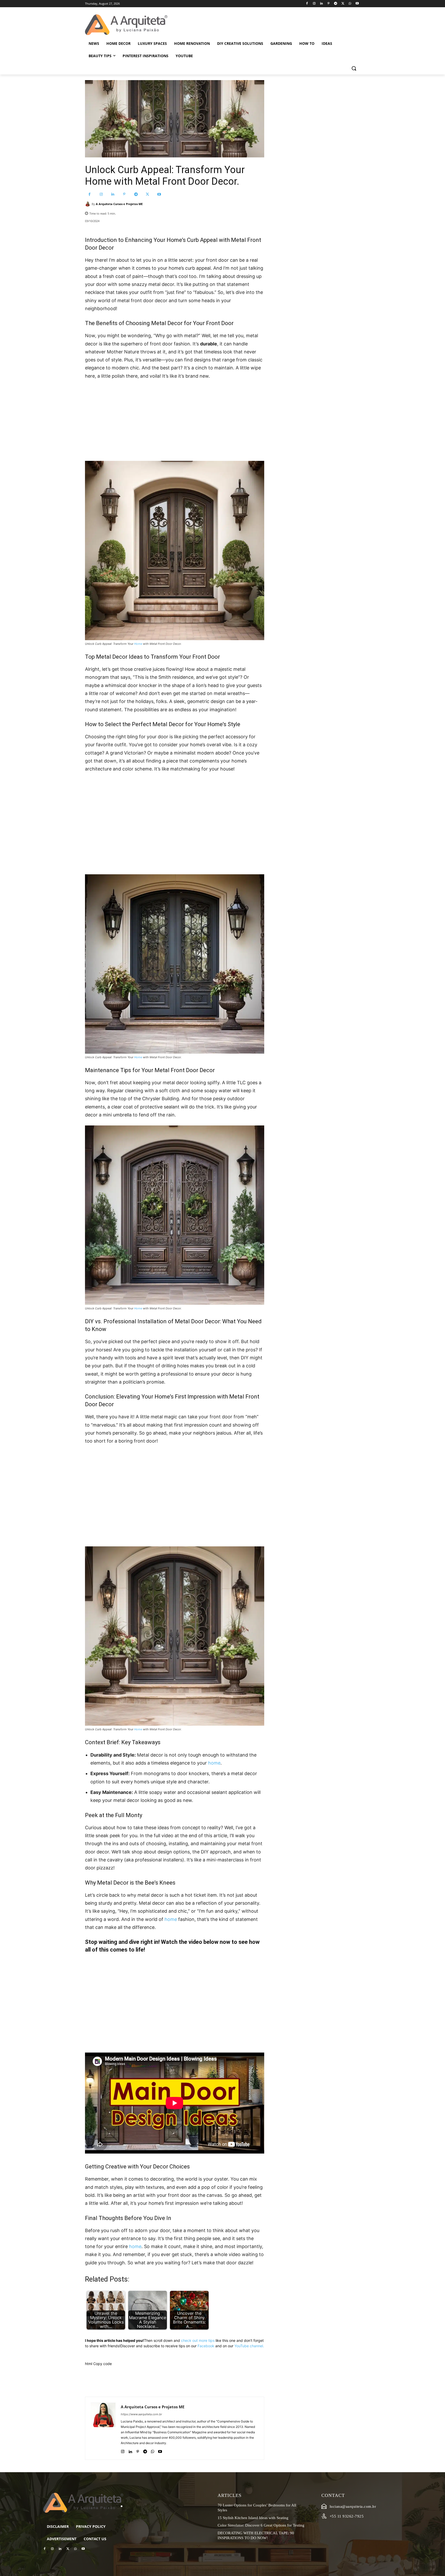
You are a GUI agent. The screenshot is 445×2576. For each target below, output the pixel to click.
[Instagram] (314, 4)
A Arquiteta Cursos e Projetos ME (119, 204)
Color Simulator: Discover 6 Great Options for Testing (261, 2525)
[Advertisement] (175, 423)
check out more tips (198, 2340)
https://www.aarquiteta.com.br (141, 2414)
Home (138, 644)
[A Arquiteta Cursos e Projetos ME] (88, 204)
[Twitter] (343, 4)
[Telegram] (336, 4)
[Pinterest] (328, 4)
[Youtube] (357, 4)
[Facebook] (307, 4)
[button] (354, 68)
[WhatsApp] (350, 4)
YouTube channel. (249, 2346)
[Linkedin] (321, 4)
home (214, 1763)
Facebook (206, 2346)
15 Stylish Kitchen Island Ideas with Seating (253, 2518)
